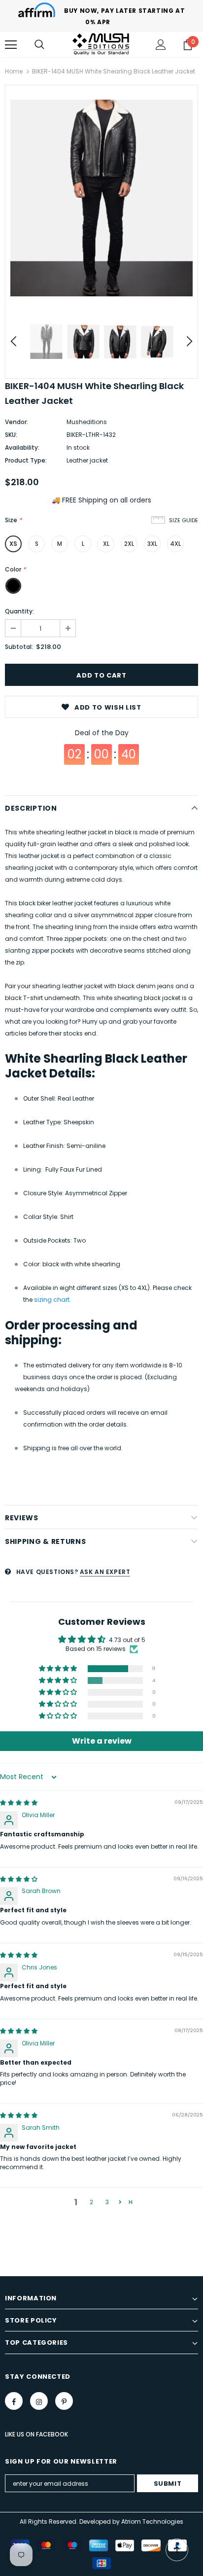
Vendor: (17, 422)
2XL (129, 544)
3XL (152, 544)
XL (106, 544)
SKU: (11, 435)
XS (13, 544)
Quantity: (19, 611)
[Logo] (101, 44)
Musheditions (87, 422)
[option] (101, 198)
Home (14, 71)
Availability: (22, 447)
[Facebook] (14, 2401)
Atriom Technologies (152, 2522)
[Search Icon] (39, 45)
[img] (19, 1803)
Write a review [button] (102, 1741)
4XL (175, 544)
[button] (59, 1669)
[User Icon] (161, 45)
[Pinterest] (64, 2401)
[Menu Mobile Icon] (11, 45)
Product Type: (26, 460)
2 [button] (91, 2202)
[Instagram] (39, 2401)
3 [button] (107, 2202)
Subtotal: (19, 647)
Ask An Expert (105, 1572)
